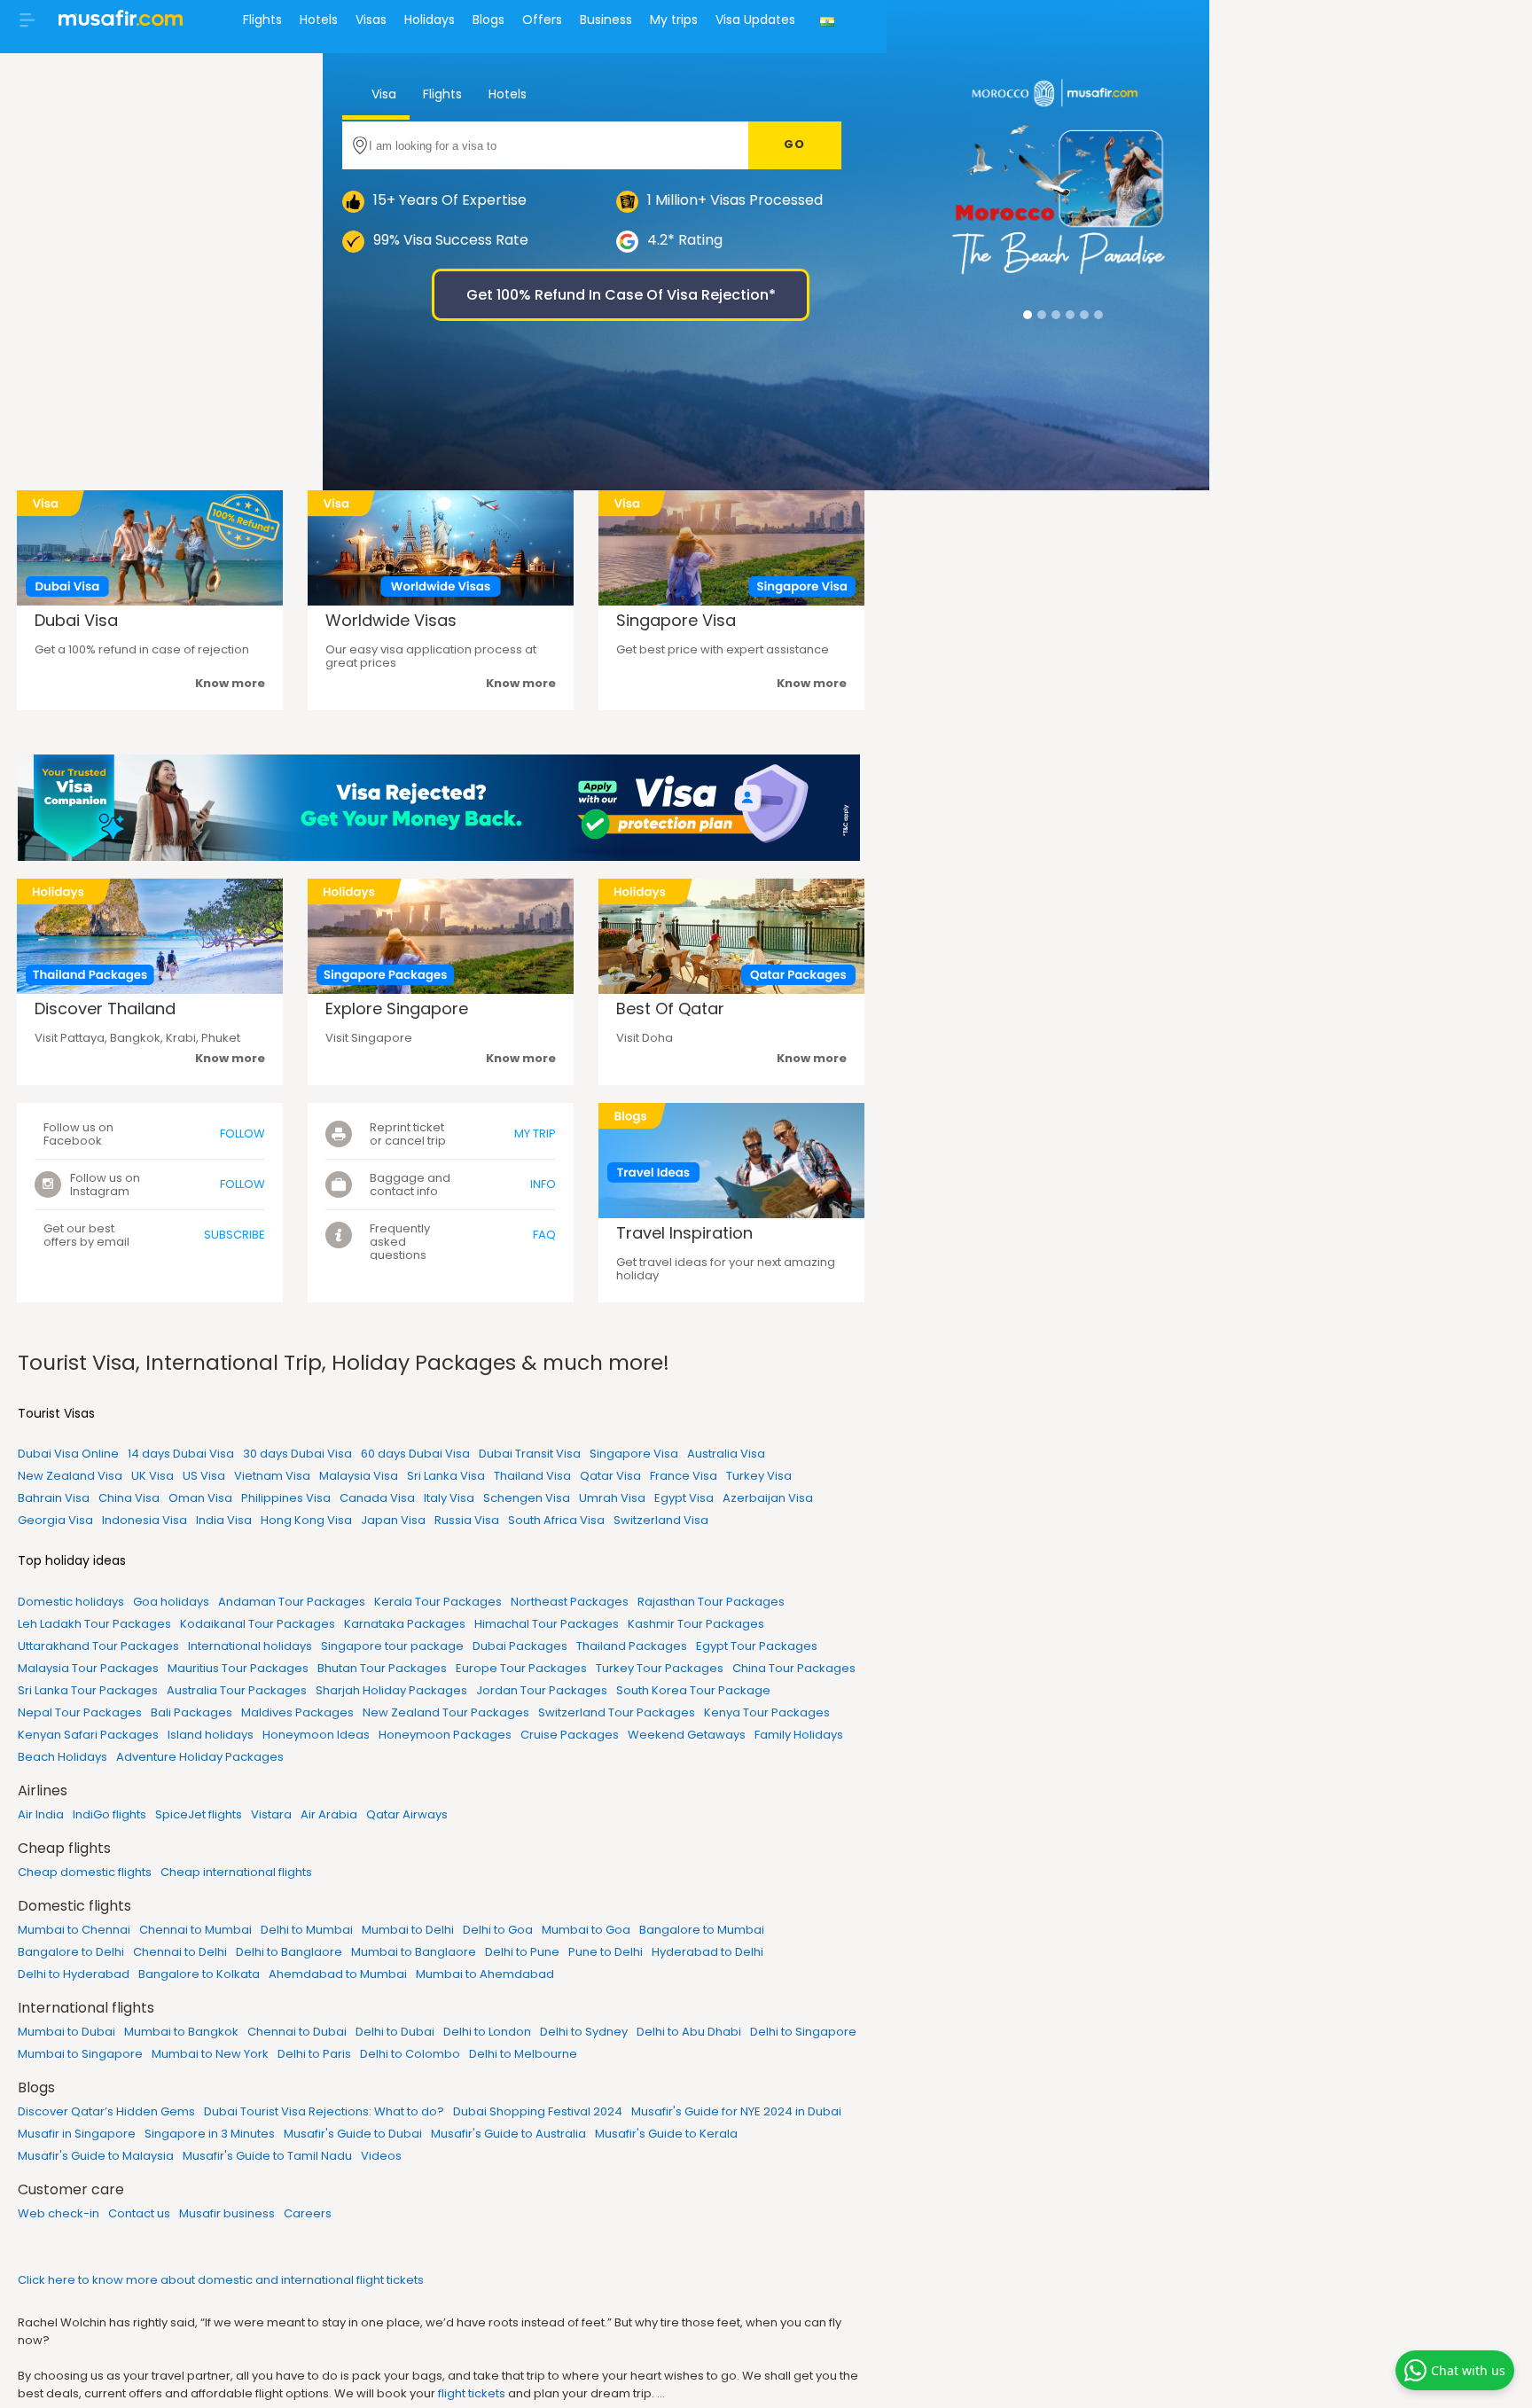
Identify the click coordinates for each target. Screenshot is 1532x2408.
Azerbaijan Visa (768, 1498)
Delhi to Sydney (584, 2032)
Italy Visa (449, 1498)
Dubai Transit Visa (530, 1454)
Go (795, 144)
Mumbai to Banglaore (414, 1952)
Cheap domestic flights (85, 1872)
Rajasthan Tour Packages (711, 1602)
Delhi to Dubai (395, 2032)
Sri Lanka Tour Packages (88, 1690)
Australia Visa (726, 1454)
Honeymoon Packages (445, 1735)
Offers (542, 20)
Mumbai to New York (210, 2054)
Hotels (319, 20)
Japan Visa (393, 1520)
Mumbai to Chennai (74, 1930)
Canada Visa (377, 1498)
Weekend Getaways (687, 1735)
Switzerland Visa (661, 1520)
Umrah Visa (612, 1498)
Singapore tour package (392, 1646)
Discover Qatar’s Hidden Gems (106, 2111)
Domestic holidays (71, 1602)
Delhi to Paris (314, 2054)
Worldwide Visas (391, 620)
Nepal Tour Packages (80, 1712)
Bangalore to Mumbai (702, 1930)
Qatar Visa (610, 1476)
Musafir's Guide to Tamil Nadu (267, 2156)
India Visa (224, 1520)
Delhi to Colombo (410, 2054)
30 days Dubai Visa (297, 1454)
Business (606, 20)
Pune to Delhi (606, 1952)
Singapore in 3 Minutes (210, 2134)
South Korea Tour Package (693, 1690)
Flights (262, 20)
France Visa (684, 1476)
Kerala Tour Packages (438, 1602)
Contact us (139, 2213)
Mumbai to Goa (586, 1930)
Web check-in (59, 2213)
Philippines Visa (286, 1498)
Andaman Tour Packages (292, 1602)
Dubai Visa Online (68, 1454)
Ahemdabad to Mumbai (338, 1974)
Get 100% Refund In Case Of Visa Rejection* (621, 295)
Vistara (271, 1814)
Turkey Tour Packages (660, 1668)
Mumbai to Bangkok (181, 2032)
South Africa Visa (556, 1520)
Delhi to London (487, 2032)
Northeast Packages (570, 1602)
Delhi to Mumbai (307, 1930)
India (829, 33)
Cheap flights (64, 1848)
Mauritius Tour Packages (238, 1668)
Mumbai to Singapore (80, 2054)
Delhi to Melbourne (523, 2054)
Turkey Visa (759, 1476)
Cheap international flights (236, 1872)
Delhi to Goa (498, 1930)
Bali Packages (191, 1712)
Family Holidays (799, 1735)
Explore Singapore (397, 1009)
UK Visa (152, 1476)
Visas (371, 20)
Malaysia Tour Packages (88, 1668)
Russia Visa (467, 1520)
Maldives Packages (297, 1712)
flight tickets (472, 2393)
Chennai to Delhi (180, 1952)
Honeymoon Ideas (316, 1735)
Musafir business (227, 2213)
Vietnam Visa (272, 1476)
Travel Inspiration (684, 1233)
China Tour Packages (794, 1668)
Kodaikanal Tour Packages (258, 1624)
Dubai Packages (520, 1646)
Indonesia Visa (145, 1520)
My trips (674, 20)
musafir (121, 23)
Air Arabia (329, 1814)
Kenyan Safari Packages (88, 1735)
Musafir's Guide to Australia (508, 2134)
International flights (86, 2008)
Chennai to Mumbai (195, 1930)
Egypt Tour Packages (757, 1646)
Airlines (43, 1790)
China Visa (129, 1498)
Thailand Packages (632, 1646)
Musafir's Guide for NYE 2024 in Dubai (736, 2111)
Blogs (489, 20)
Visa (382, 94)
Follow (242, 1134)
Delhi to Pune (522, 1952)
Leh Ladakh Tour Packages (94, 1624)
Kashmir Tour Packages (696, 1624)
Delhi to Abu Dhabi (689, 2032)
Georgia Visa (55, 1520)
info (543, 1184)
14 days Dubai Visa (181, 1454)
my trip (535, 1134)
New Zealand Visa (70, 1476)
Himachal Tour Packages (547, 1624)
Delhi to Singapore (803, 2032)
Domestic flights (74, 1906)
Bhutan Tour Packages (382, 1668)
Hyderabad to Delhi (707, 1952)
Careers (308, 2213)
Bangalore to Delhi (71, 1952)
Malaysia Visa (359, 1476)
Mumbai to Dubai (66, 2032)
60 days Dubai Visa (415, 1454)
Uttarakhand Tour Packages (98, 1646)
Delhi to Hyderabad (74, 1974)
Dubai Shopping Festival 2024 (538, 2111)
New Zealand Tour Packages (446, 1712)
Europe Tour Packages (521, 1668)
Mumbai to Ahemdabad (485, 1974)
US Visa (204, 1476)
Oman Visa (200, 1498)
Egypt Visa (684, 1498)
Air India (41, 1814)
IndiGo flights (109, 1814)
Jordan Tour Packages (542, 1690)
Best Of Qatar (670, 1009)
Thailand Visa (532, 1476)
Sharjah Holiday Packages (391, 1690)
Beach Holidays (63, 1757)
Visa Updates (755, 20)
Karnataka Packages (405, 1624)
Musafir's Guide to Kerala (666, 2134)
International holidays (250, 1646)
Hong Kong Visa (306, 1520)
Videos (381, 2156)
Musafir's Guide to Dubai (353, 2134)
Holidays (430, 20)
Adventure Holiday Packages (200, 1757)
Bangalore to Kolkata (199, 1974)
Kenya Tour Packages (767, 1712)
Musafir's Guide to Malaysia (96, 2156)
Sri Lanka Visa (446, 1476)
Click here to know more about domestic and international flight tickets (221, 2280)
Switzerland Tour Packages (617, 1712)
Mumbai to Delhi (408, 1930)
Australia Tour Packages (237, 1690)
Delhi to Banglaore (289, 1952)
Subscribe (234, 1235)
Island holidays (211, 1735)
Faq (544, 1235)
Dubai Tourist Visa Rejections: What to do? (324, 2111)
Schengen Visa (527, 1498)
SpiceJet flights (199, 1814)
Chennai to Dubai (297, 2032)
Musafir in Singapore (77, 2134)
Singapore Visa (676, 620)
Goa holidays (171, 1602)
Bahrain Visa (54, 1498)
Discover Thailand (105, 1009)
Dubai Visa (76, 620)
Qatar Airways (407, 1814)
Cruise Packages (570, 1735)
